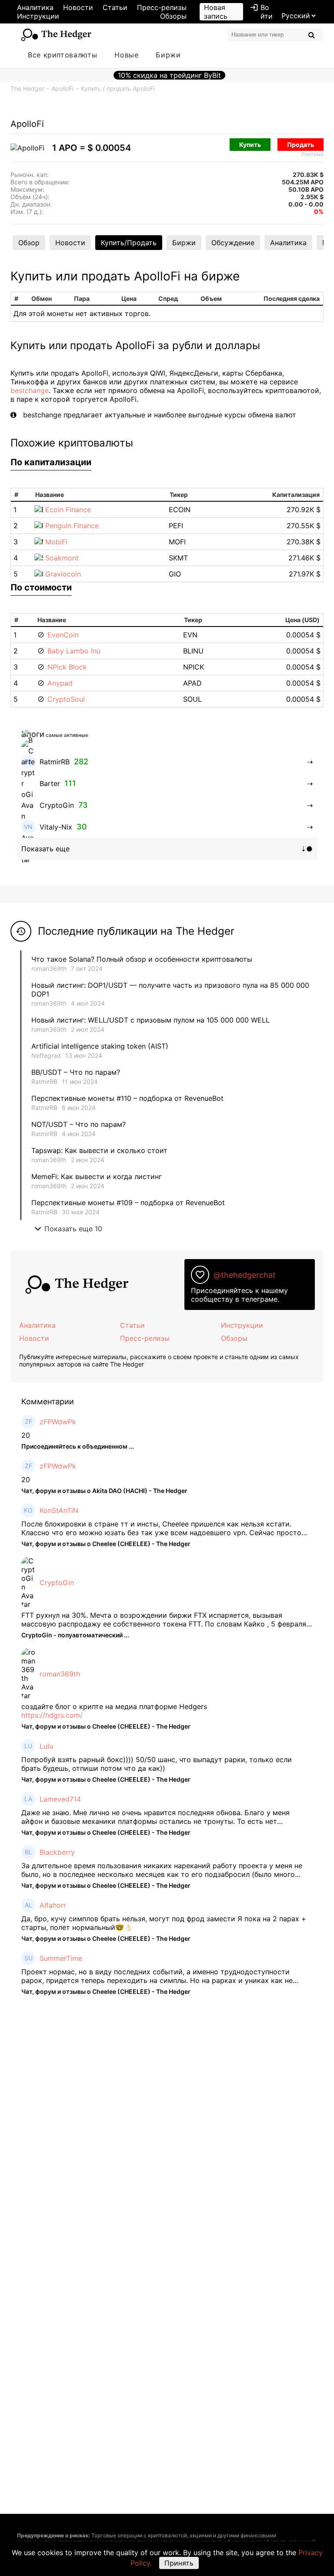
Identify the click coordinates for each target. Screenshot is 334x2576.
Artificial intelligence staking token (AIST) (100, 1046)
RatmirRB (44, 1081)
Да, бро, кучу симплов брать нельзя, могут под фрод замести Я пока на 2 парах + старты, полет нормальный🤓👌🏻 (164, 1923)
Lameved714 (60, 1799)
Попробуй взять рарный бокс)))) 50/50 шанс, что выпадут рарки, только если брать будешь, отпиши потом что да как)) (157, 1764)
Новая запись (216, 12)
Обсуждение (233, 243)
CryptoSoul (66, 699)
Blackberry (57, 1852)
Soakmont (62, 558)
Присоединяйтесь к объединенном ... (78, 1446)
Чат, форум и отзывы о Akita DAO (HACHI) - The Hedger (104, 1491)
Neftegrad (46, 1055)
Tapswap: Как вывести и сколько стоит (99, 1150)
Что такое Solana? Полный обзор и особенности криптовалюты (142, 959)
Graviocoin (63, 574)
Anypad (60, 683)
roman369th (49, 968)
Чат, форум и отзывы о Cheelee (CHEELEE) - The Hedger (106, 1544)
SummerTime (61, 1958)
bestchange (30, 390)
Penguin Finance (72, 526)
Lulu (46, 1746)
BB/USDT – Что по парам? (76, 1072)
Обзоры (173, 16)
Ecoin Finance (68, 510)
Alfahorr (53, 1905)
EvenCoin (63, 635)
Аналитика (35, 7)
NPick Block (67, 667)
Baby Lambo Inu (74, 651)
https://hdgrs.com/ (52, 1715)
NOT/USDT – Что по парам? (80, 1124)
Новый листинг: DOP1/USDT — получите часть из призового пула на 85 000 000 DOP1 (170, 990)
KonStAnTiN (59, 1510)
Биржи (168, 55)
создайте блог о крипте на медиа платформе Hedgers (114, 1706)
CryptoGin (57, 1583)
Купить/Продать (129, 243)
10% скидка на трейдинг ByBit (169, 75)
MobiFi (56, 542)
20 (26, 1435)
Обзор (29, 243)
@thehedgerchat (245, 1275)
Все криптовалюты (62, 55)
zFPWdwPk (58, 1422)
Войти (261, 12)
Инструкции (38, 16)
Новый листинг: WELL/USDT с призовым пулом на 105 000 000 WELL (150, 1020)
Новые (126, 55)
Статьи (115, 7)
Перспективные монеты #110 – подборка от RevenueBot (127, 1098)
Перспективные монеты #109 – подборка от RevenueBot (128, 1203)
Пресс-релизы (162, 7)
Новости (78, 7)
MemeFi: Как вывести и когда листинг (97, 1176)
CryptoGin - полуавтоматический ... (75, 1635)
